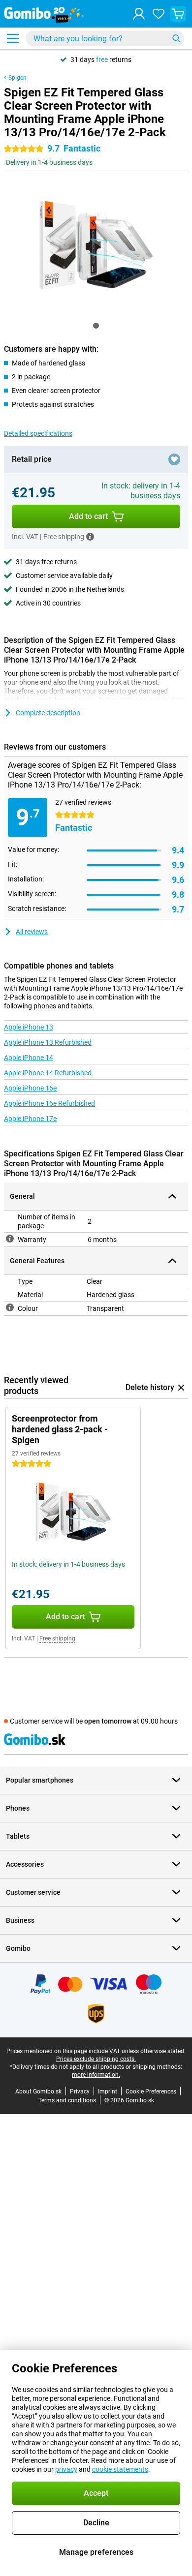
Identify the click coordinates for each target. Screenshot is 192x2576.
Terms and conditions (67, 2100)
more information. (96, 2075)
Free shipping (57, 1638)
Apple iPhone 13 (29, 1027)
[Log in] (139, 14)
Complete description (48, 713)
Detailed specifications (38, 433)
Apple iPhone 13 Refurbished (48, 1042)
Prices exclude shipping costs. (96, 2059)
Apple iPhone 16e (30, 1088)
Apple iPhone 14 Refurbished (48, 1073)
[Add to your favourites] (174, 459)
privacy (66, 2469)
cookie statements (120, 2469)
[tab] (96, 326)
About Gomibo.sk (38, 2091)
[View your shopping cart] (178, 14)
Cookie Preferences (151, 2091)
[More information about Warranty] (10, 1239)
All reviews (32, 932)
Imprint (108, 2091)
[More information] (90, 537)
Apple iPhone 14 (29, 1058)
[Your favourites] (159, 14)
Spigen (17, 78)
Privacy (80, 2091)
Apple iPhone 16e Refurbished (49, 1103)
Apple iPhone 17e (30, 1119)
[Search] (176, 38)
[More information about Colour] (10, 1307)
